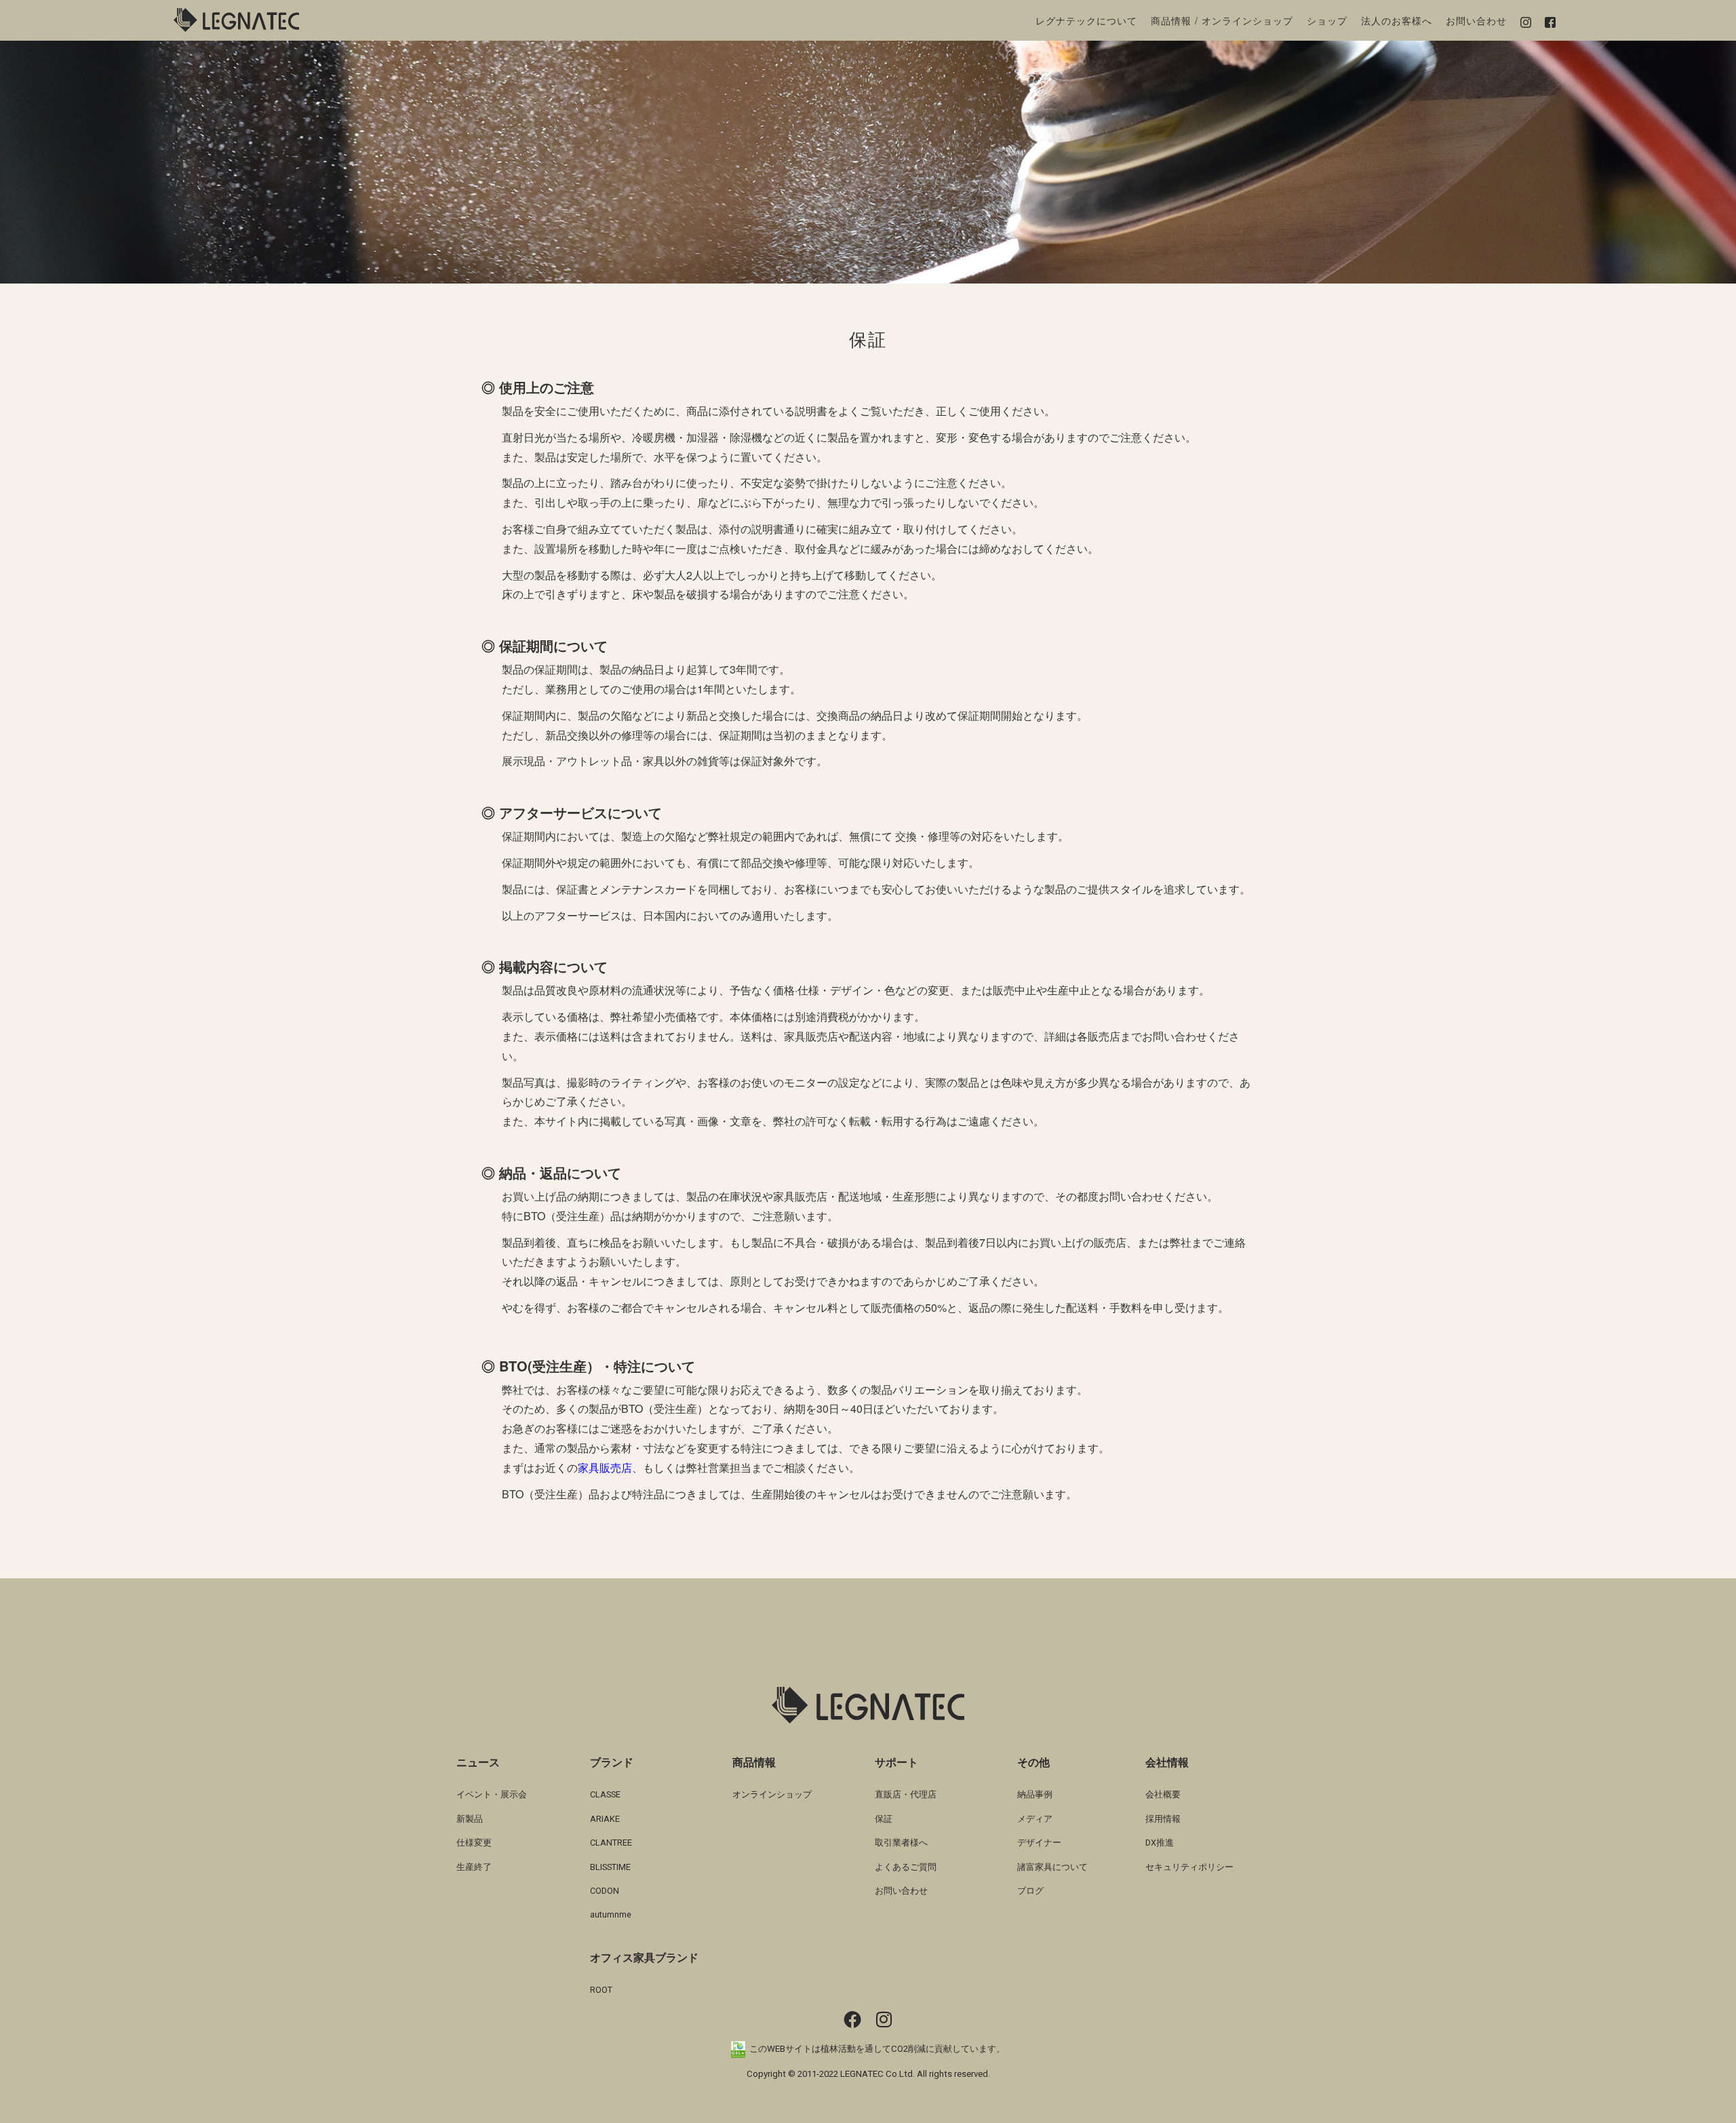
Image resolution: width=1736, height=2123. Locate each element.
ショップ (1327, 20)
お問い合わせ (1476, 20)
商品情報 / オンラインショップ (1222, 20)
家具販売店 (605, 1467)
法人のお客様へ (1397, 20)
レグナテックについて (1086, 20)
